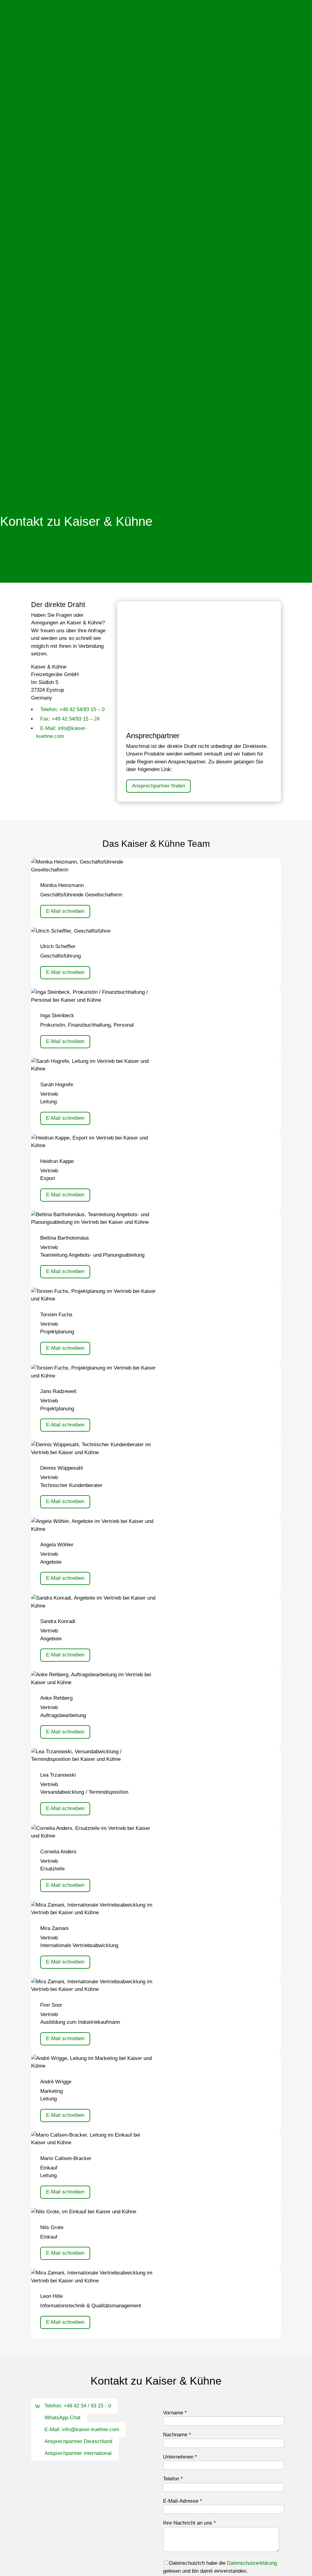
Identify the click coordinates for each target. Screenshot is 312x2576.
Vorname (175, 2413)
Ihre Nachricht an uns (189, 2523)
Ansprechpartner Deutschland (78, 2441)
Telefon (173, 2479)
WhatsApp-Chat (62, 2418)
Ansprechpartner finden (158, 786)
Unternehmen (180, 2457)
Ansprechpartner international (78, 2453)
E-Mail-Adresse (183, 2501)
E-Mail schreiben (65, 911)
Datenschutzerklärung (252, 2563)
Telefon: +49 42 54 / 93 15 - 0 (78, 2406)
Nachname (177, 2435)
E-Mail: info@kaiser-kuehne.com (82, 2429)
